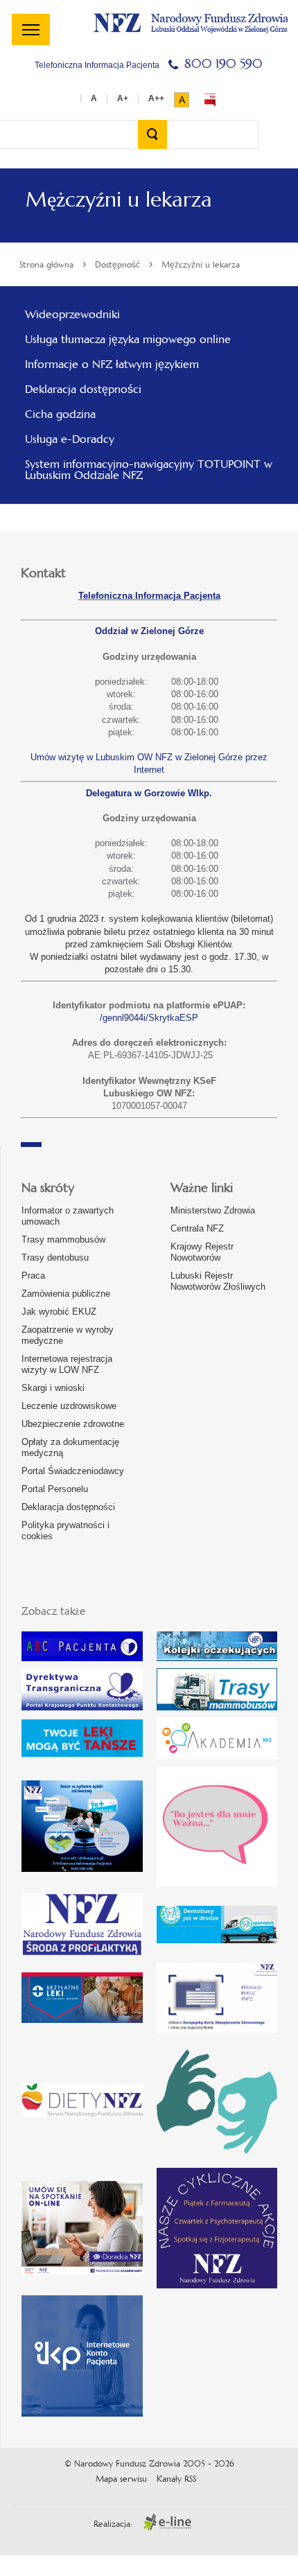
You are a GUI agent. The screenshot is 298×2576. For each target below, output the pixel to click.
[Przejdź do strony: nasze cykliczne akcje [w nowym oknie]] (217, 2228)
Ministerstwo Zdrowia (213, 1210)
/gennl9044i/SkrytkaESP (149, 1018)
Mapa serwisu (121, 2479)
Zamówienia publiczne (66, 1294)
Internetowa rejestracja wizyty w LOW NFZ (67, 1364)
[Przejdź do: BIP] (210, 100)
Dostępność (117, 265)
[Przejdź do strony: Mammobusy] (217, 1689)
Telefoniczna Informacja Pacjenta (149, 596)
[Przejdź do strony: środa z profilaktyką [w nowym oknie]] (82, 1924)
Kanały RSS (176, 2479)
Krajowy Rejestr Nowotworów (202, 1252)
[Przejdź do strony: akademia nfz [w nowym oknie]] (217, 1738)
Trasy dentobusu (55, 1258)
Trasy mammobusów (63, 1239)
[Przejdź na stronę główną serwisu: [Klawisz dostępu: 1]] (191, 21)
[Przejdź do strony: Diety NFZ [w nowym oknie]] (82, 2100)
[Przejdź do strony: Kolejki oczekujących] (217, 1646)
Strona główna (46, 265)
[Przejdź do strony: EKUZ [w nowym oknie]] (217, 1998)
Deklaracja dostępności (68, 1507)
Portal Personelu (55, 1489)
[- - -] (31, 29)
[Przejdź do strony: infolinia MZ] (82, 1738)
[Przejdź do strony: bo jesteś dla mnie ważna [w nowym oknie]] (217, 1826)
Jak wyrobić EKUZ (59, 1312)
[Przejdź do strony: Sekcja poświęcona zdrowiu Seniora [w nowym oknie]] (82, 1826)
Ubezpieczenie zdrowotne (73, 1424)
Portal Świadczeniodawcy (73, 1471)
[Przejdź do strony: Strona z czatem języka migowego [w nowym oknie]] (217, 2100)
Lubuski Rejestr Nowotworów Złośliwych (218, 1281)
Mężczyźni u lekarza (201, 265)
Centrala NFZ (197, 1228)
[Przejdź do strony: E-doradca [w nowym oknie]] (82, 2228)
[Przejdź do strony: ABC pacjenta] (82, 1646)
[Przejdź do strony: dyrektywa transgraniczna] (82, 1689)
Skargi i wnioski (53, 1388)
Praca (33, 1276)
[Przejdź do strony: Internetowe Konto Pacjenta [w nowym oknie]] (82, 2356)
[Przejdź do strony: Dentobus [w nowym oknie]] (217, 1925)
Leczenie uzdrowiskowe (69, 1406)
